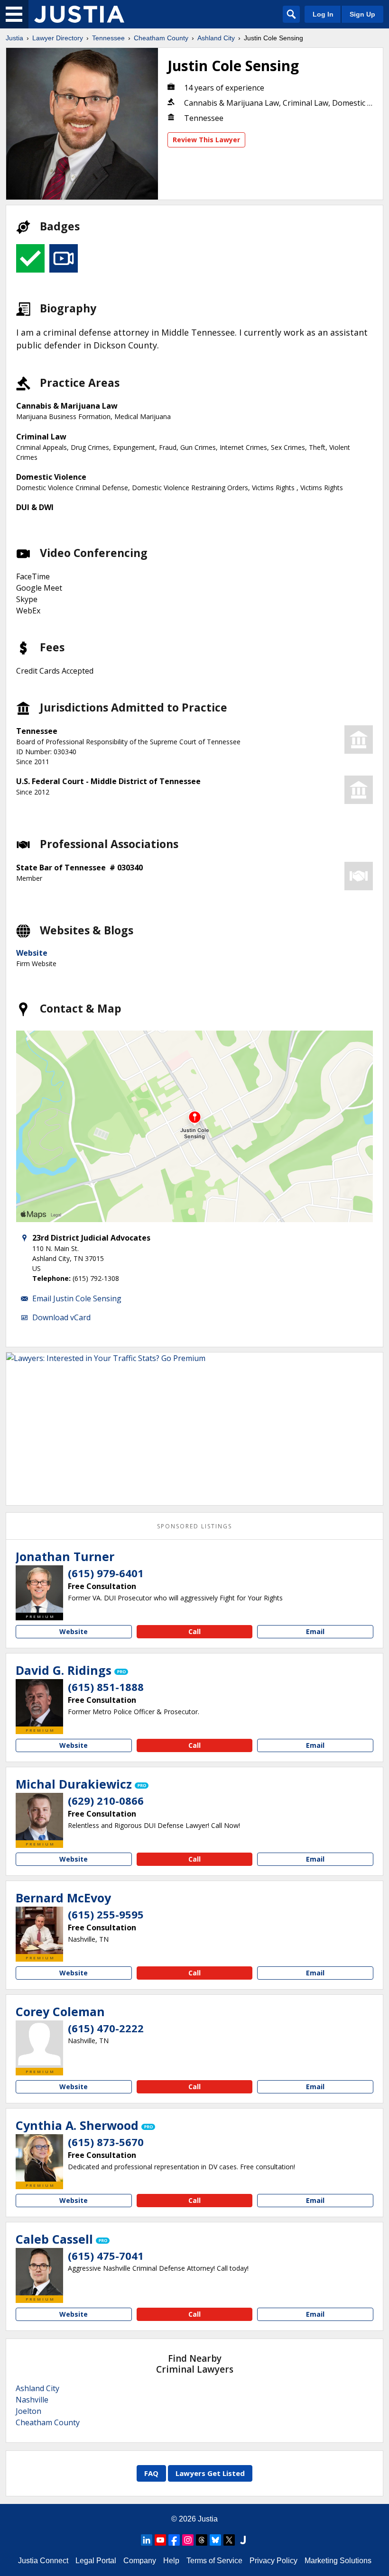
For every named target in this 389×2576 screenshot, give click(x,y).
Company (140, 2561)
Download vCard (61, 1317)
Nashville (32, 2400)
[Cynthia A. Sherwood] (39, 2158)
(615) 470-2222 (106, 2028)
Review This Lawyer (206, 140)
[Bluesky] (215, 2540)
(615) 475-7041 (106, 2256)
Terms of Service (214, 2561)
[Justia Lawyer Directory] (79, 14)
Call (194, 1631)
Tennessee (108, 38)
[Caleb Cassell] (39, 2272)
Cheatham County (161, 38)
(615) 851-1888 (106, 1687)
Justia (14, 38)
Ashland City (216, 38)
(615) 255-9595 (106, 1914)
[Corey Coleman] (39, 2044)
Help (171, 2561)
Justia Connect (43, 2561)
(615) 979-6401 (106, 1573)
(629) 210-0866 (106, 1800)
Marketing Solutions (338, 2561)
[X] (229, 2540)
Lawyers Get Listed (210, 2473)
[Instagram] (188, 2540)
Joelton (28, 2411)
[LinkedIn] (147, 2540)
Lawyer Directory (58, 38)
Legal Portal (96, 2561)
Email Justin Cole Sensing (77, 1298)
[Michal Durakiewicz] (39, 1817)
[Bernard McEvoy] (39, 1930)
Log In (323, 14)
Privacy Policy (273, 2561)
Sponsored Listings (194, 1526)
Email (315, 1631)
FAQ (151, 2473)
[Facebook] (174, 2540)
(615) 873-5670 (106, 2142)
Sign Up (362, 14)
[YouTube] (160, 2540)
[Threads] (202, 2540)
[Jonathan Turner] (39, 1589)
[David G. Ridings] (39, 1703)
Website (32, 953)
